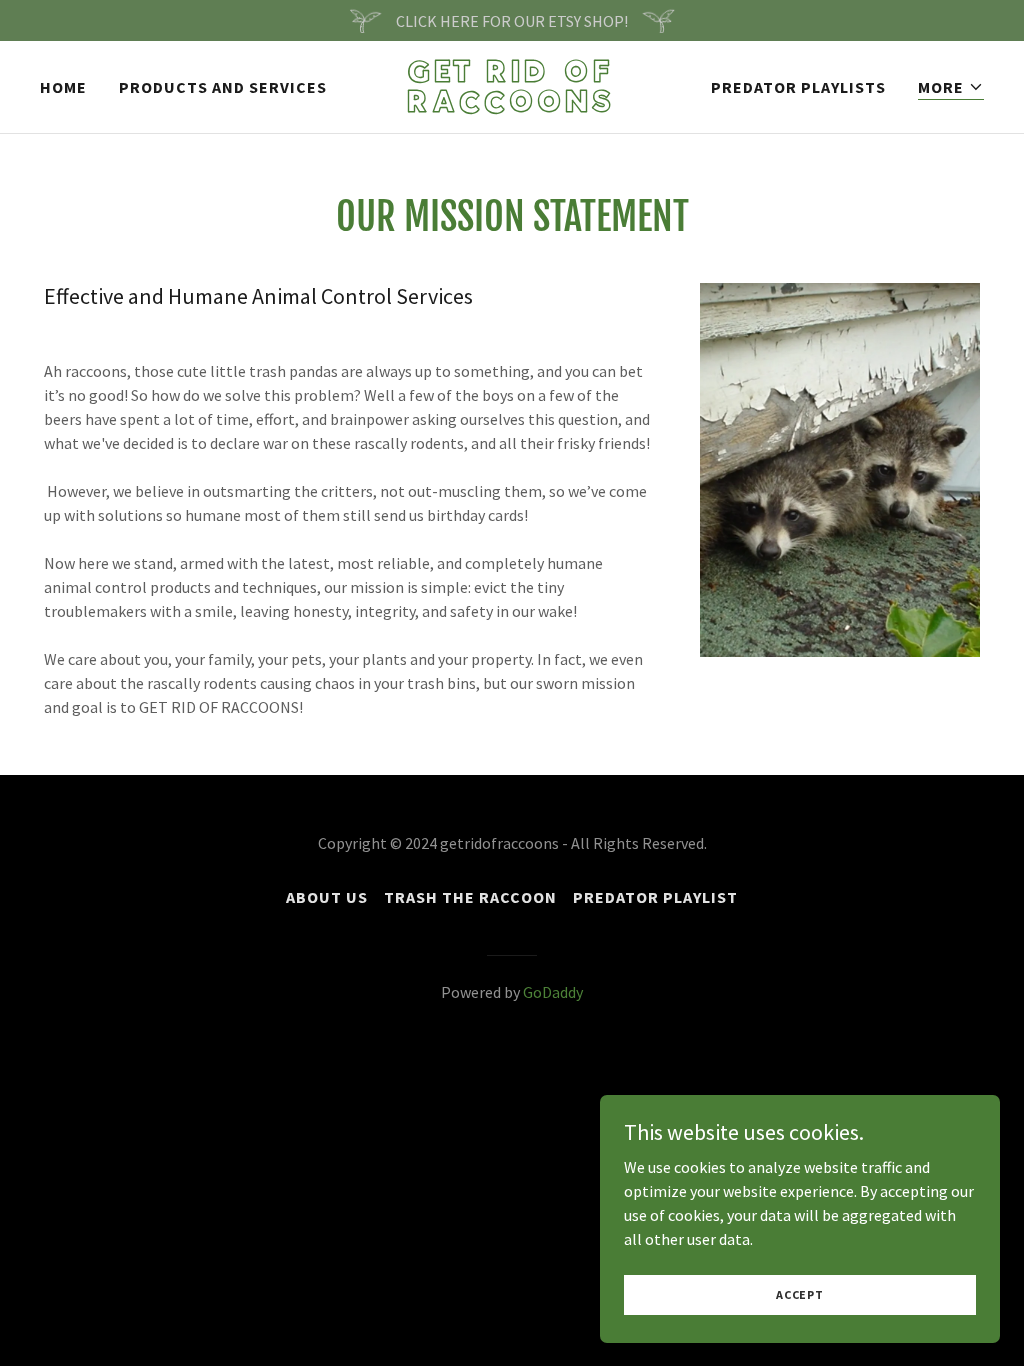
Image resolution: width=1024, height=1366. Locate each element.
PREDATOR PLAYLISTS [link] (798, 87)
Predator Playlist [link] (655, 897)
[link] (512, 106)
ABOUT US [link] (327, 897)
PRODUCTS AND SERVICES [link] (223, 87)
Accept (800, 1294)
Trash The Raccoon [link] (470, 897)
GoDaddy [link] (553, 992)
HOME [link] (63, 87)
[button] (951, 87)
